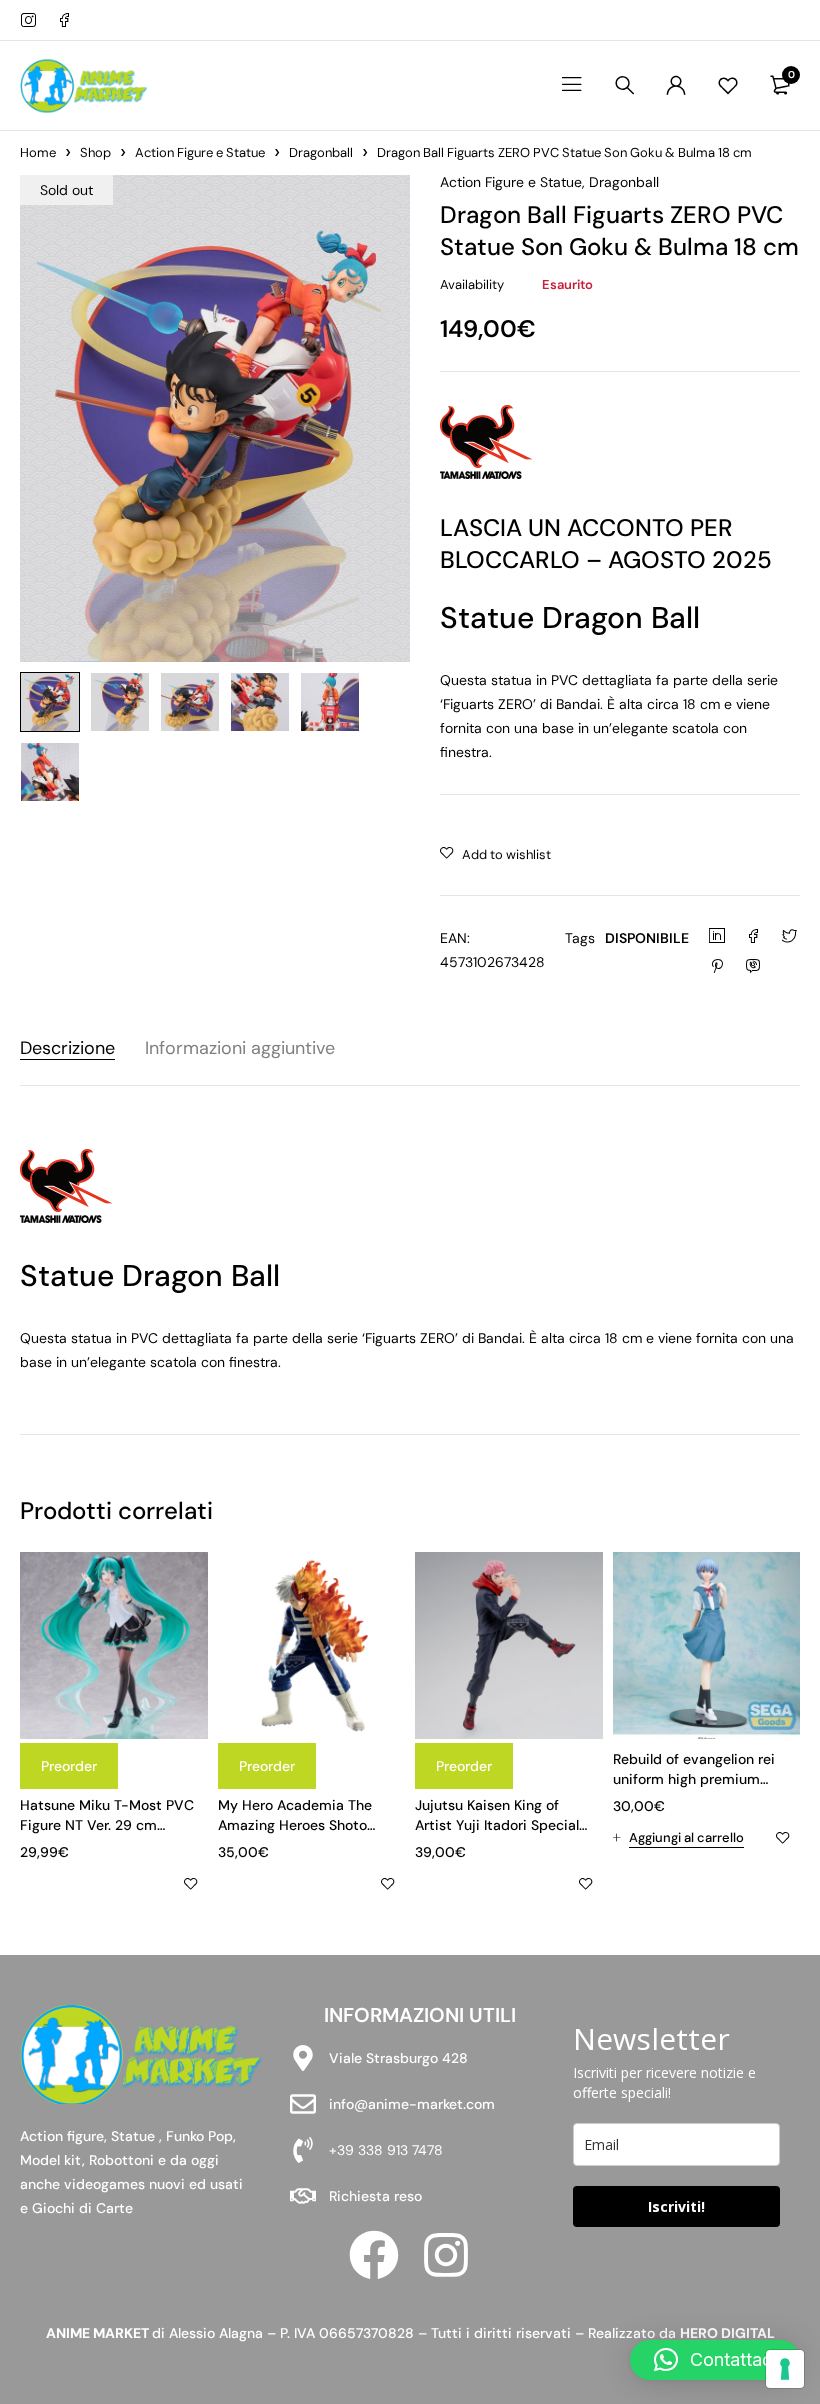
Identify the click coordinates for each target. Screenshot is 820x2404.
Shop (95, 152)
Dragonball (321, 152)
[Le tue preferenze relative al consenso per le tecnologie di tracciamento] (785, 2369)
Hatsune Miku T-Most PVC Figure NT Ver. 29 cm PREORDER (107, 1825)
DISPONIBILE (647, 938)
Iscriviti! (676, 2206)
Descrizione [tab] (67, 1049)
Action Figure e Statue (200, 152)
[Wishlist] (728, 85)
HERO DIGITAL (727, 2333)
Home (38, 152)
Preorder (69, 1766)
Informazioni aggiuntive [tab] (240, 1049)
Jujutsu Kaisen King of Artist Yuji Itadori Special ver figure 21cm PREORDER (501, 1825)
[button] (678, 1838)
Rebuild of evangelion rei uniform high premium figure (694, 1779)
